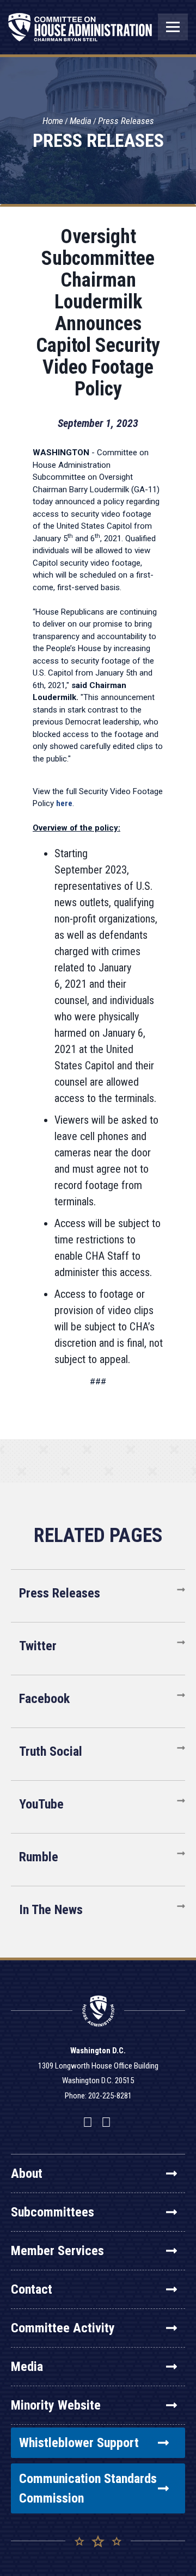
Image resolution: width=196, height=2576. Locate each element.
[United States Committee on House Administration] (80, 33)
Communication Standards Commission (88, 2488)
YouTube (41, 1804)
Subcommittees (53, 2212)
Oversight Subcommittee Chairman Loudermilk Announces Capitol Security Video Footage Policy (98, 313)
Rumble (39, 1857)
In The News (51, 1910)
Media (81, 121)
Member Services (57, 2251)
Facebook (44, 1699)
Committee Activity (63, 2328)
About (27, 2173)
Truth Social (51, 1751)
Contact (32, 2289)
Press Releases (126, 121)
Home (53, 121)
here (64, 803)
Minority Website (56, 2405)
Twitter (38, 1646)
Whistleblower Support (79, 2443)
